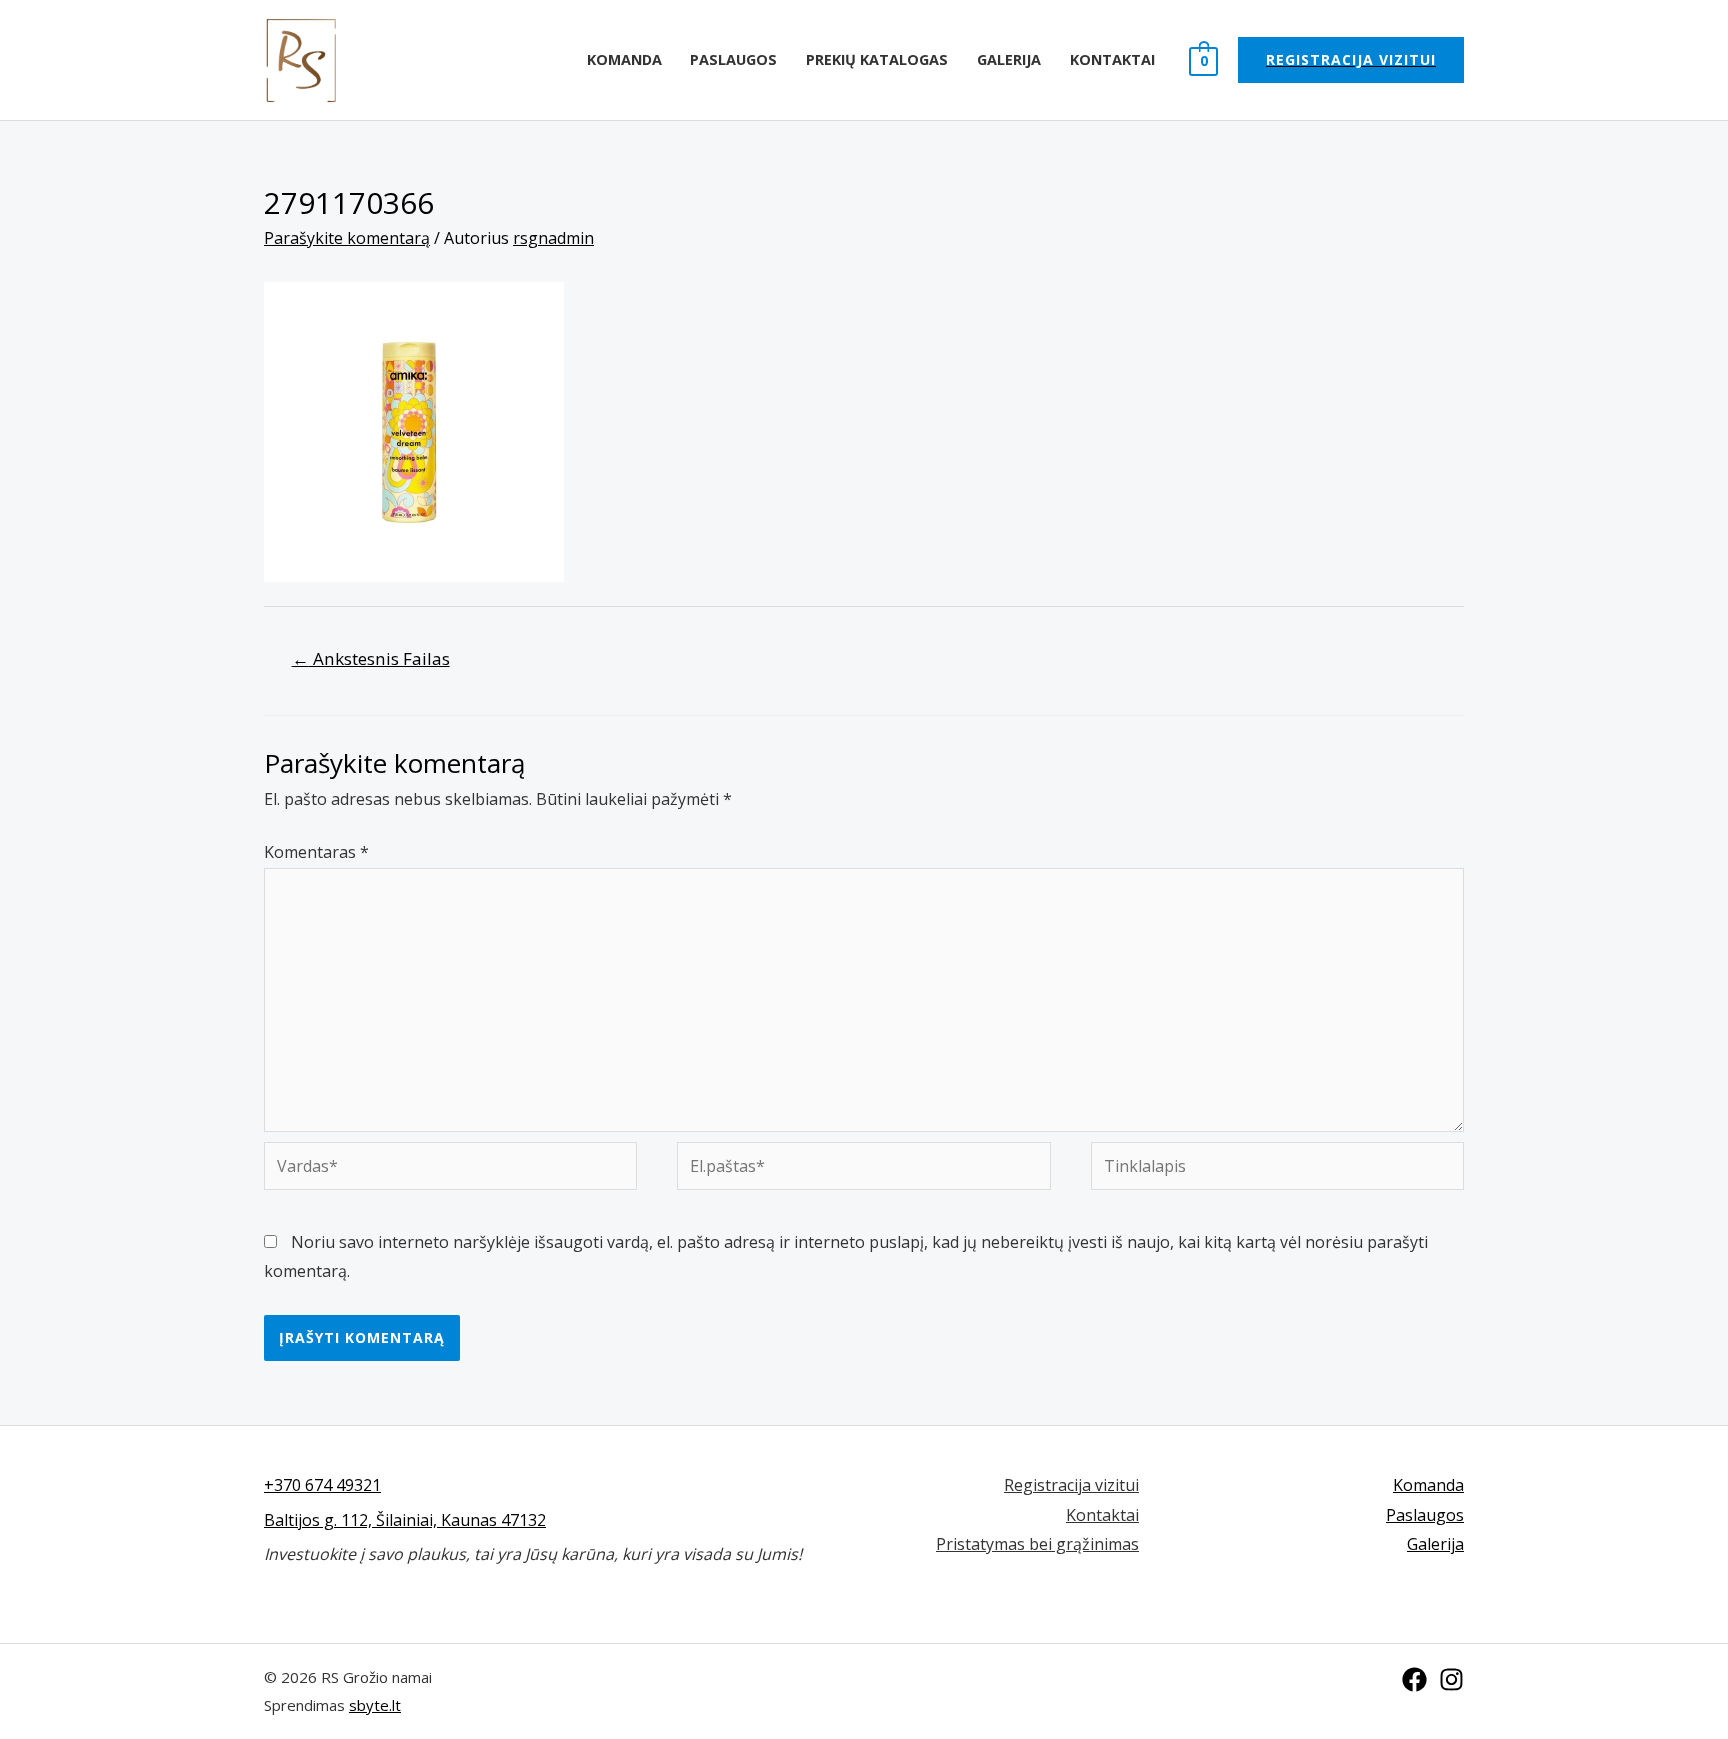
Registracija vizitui (1071, 1485)
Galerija (1009, 59)
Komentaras (316, 852)
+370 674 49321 (322, 1485)
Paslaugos (733, 59)
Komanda (624, 59)
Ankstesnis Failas (371, 658)
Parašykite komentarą (347, 238)
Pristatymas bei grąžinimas (1037, 1544)
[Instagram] (1451, 1679)
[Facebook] (1414, 1679)
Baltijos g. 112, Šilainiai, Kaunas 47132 (405, 1520)
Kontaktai (1112, 59)
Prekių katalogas (877, 59)
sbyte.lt (375, 1705)
